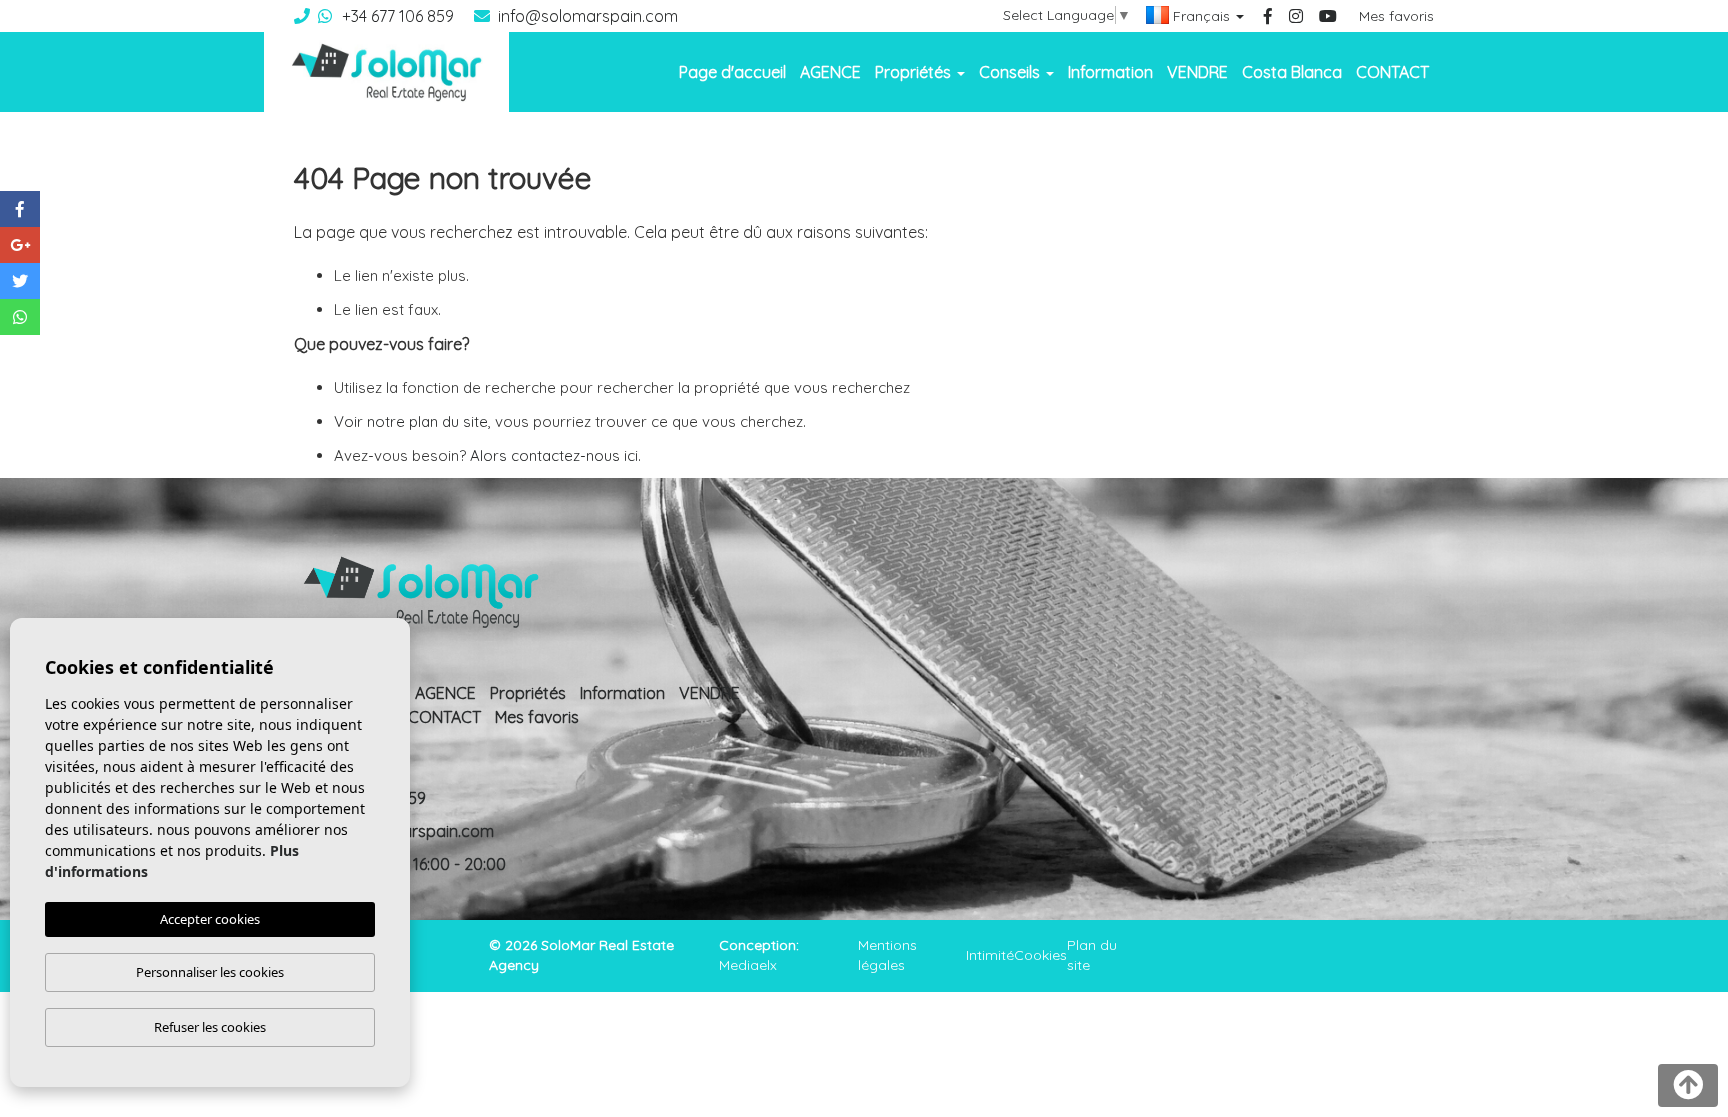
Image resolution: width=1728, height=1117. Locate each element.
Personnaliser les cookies (210, 972)
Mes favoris (1396, 16)
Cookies (1040, 955)
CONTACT (1392, 72)
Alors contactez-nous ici (554, 455)
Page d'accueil (732, 72)
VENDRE (1197, 72)
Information (1110, 72)
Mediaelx (748, 965)
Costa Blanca (1292, 72)
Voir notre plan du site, (412, 421)
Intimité (990, 955)
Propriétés (528, 693)
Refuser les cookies (210, 1027)
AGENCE (830, 72)
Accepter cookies (210, 919)
